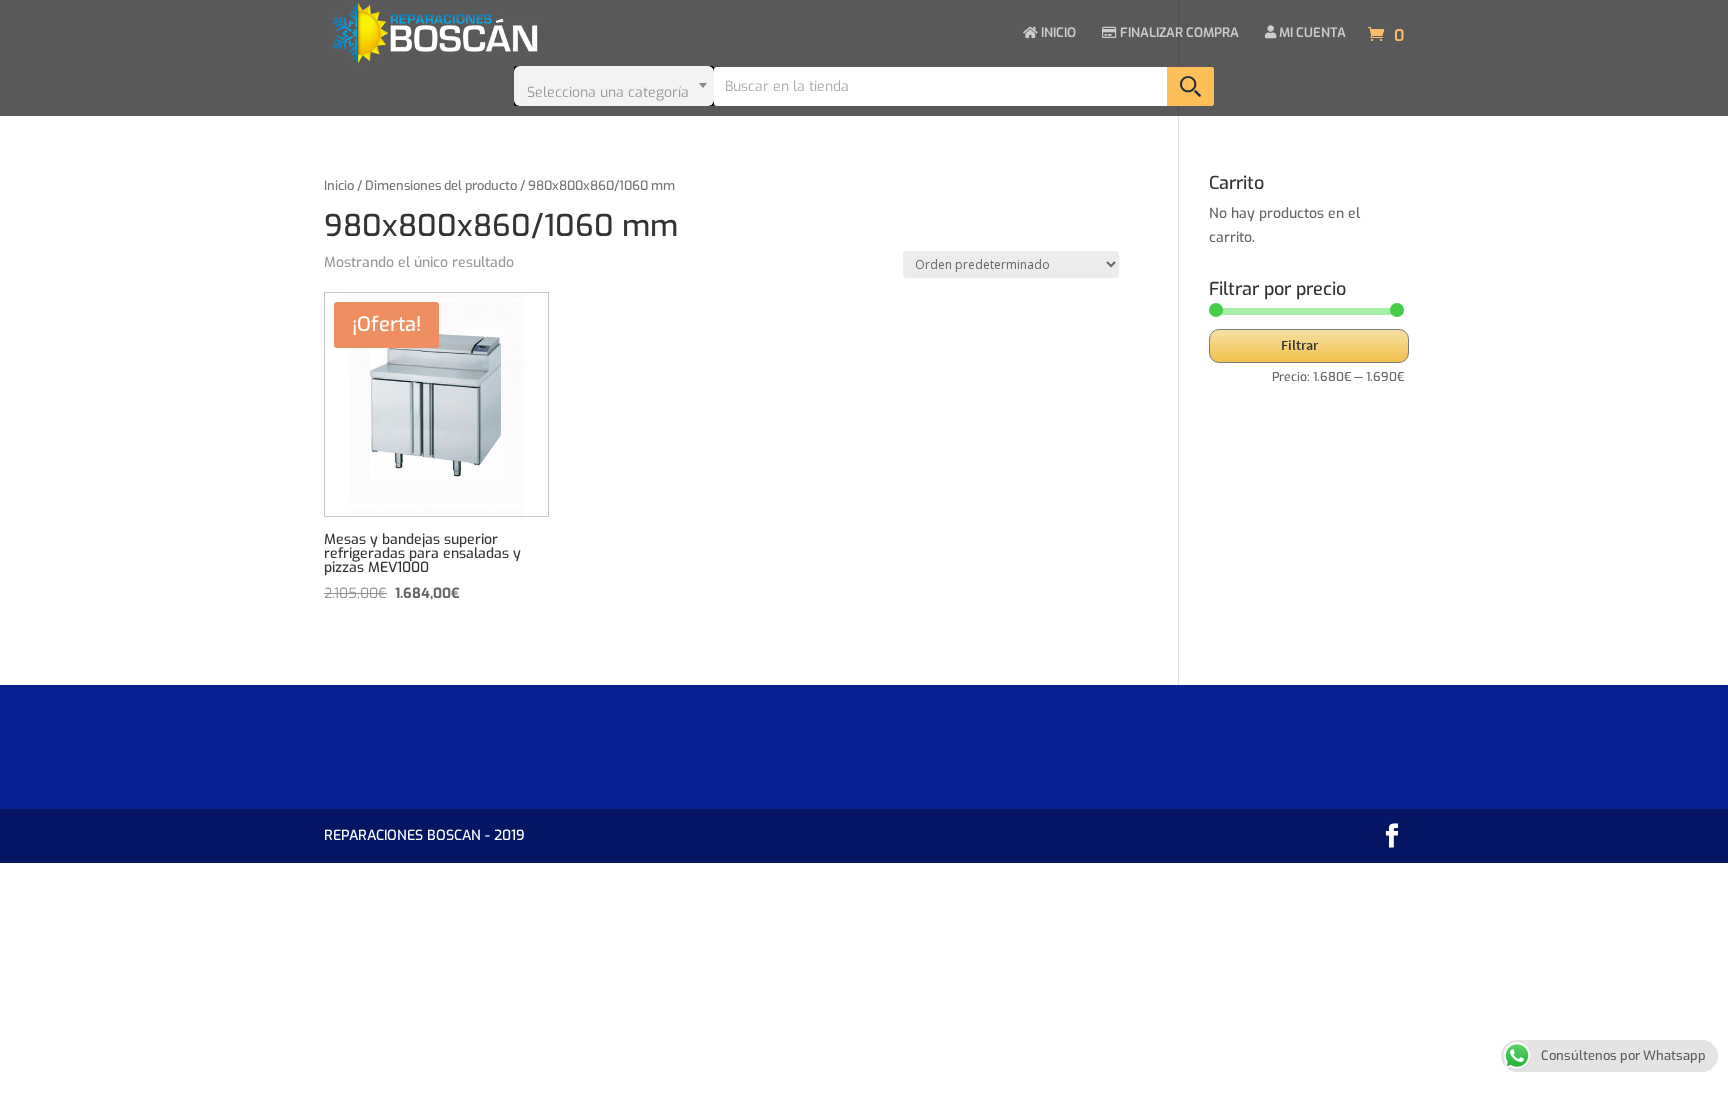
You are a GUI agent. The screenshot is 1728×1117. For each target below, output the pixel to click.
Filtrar (1299, 345)
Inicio (339, 185)
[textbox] (614, 86)
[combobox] (614, 86)
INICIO (1057, 33)
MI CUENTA (1311, 33)
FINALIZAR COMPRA (1178, 33)
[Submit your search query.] (1190, 86)
